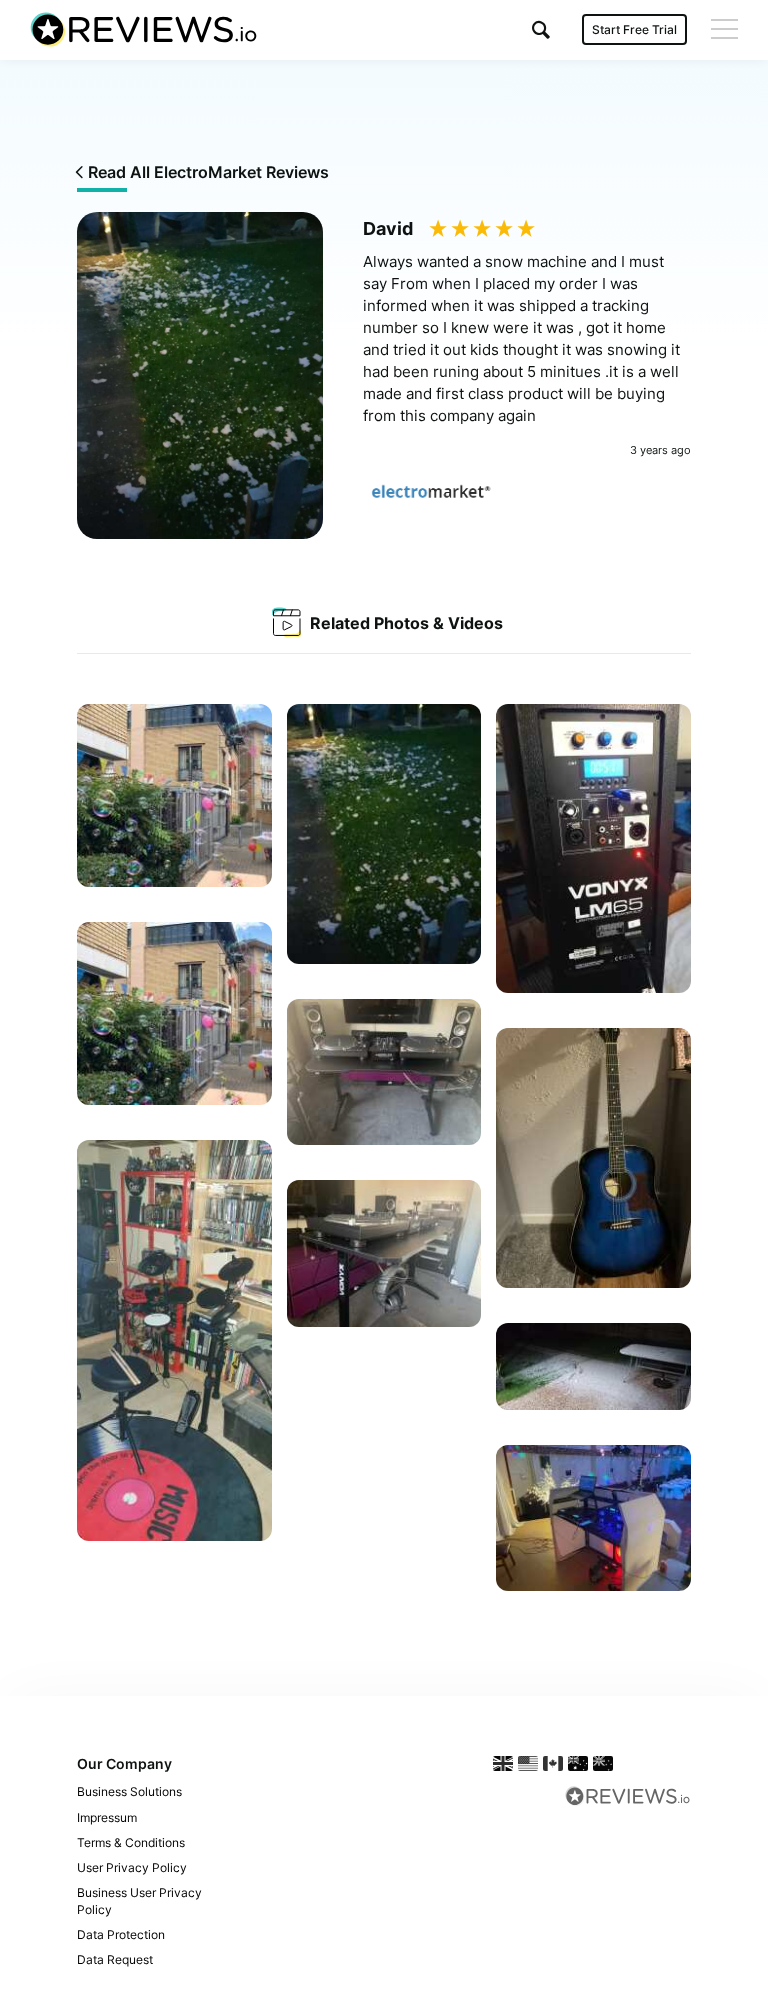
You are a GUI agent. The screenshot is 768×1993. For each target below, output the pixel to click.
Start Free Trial (634, 29)
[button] (541, 29)
